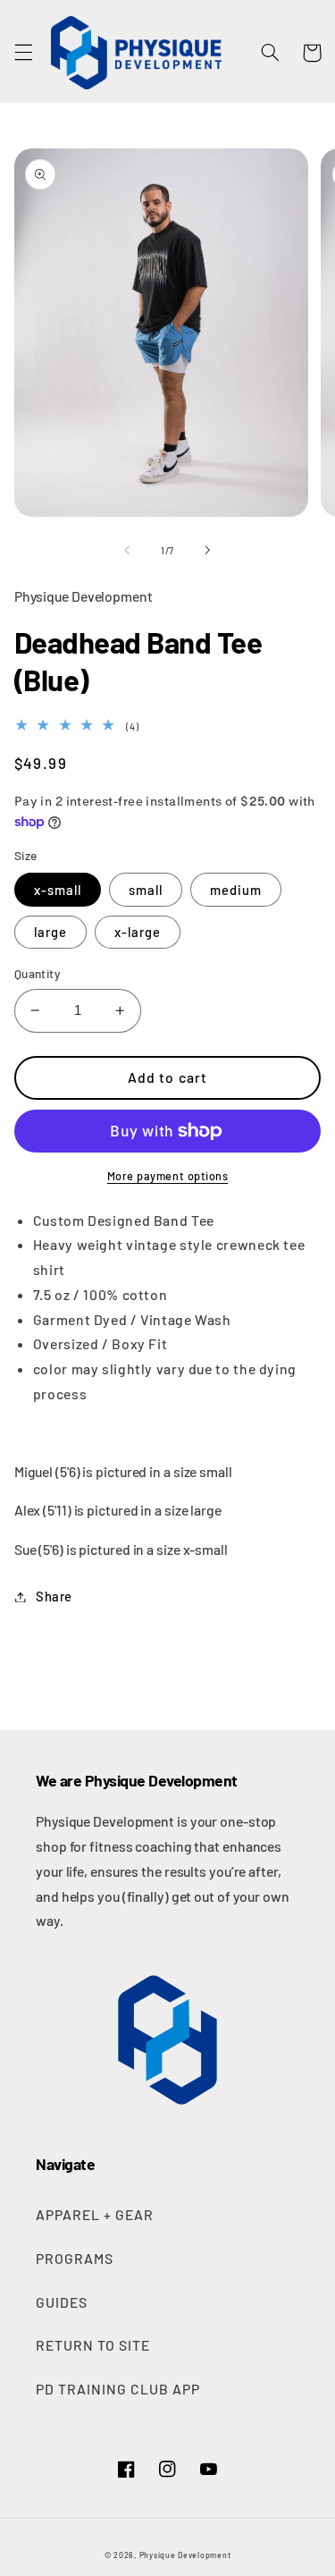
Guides (62, 2302)
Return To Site (93, 2345)
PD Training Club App (118, 2389)
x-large (138, 932)
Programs (75, 2258)
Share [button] (54, 1596)
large (50, 932)
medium (236, 890)
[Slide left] (127, 550)
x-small (58, 890)
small (146, 890)
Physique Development (185, 2555)
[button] (23, 53)
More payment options (168, 1176)
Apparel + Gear (95, 2214)
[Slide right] (208, 550)
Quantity (38, 973)
